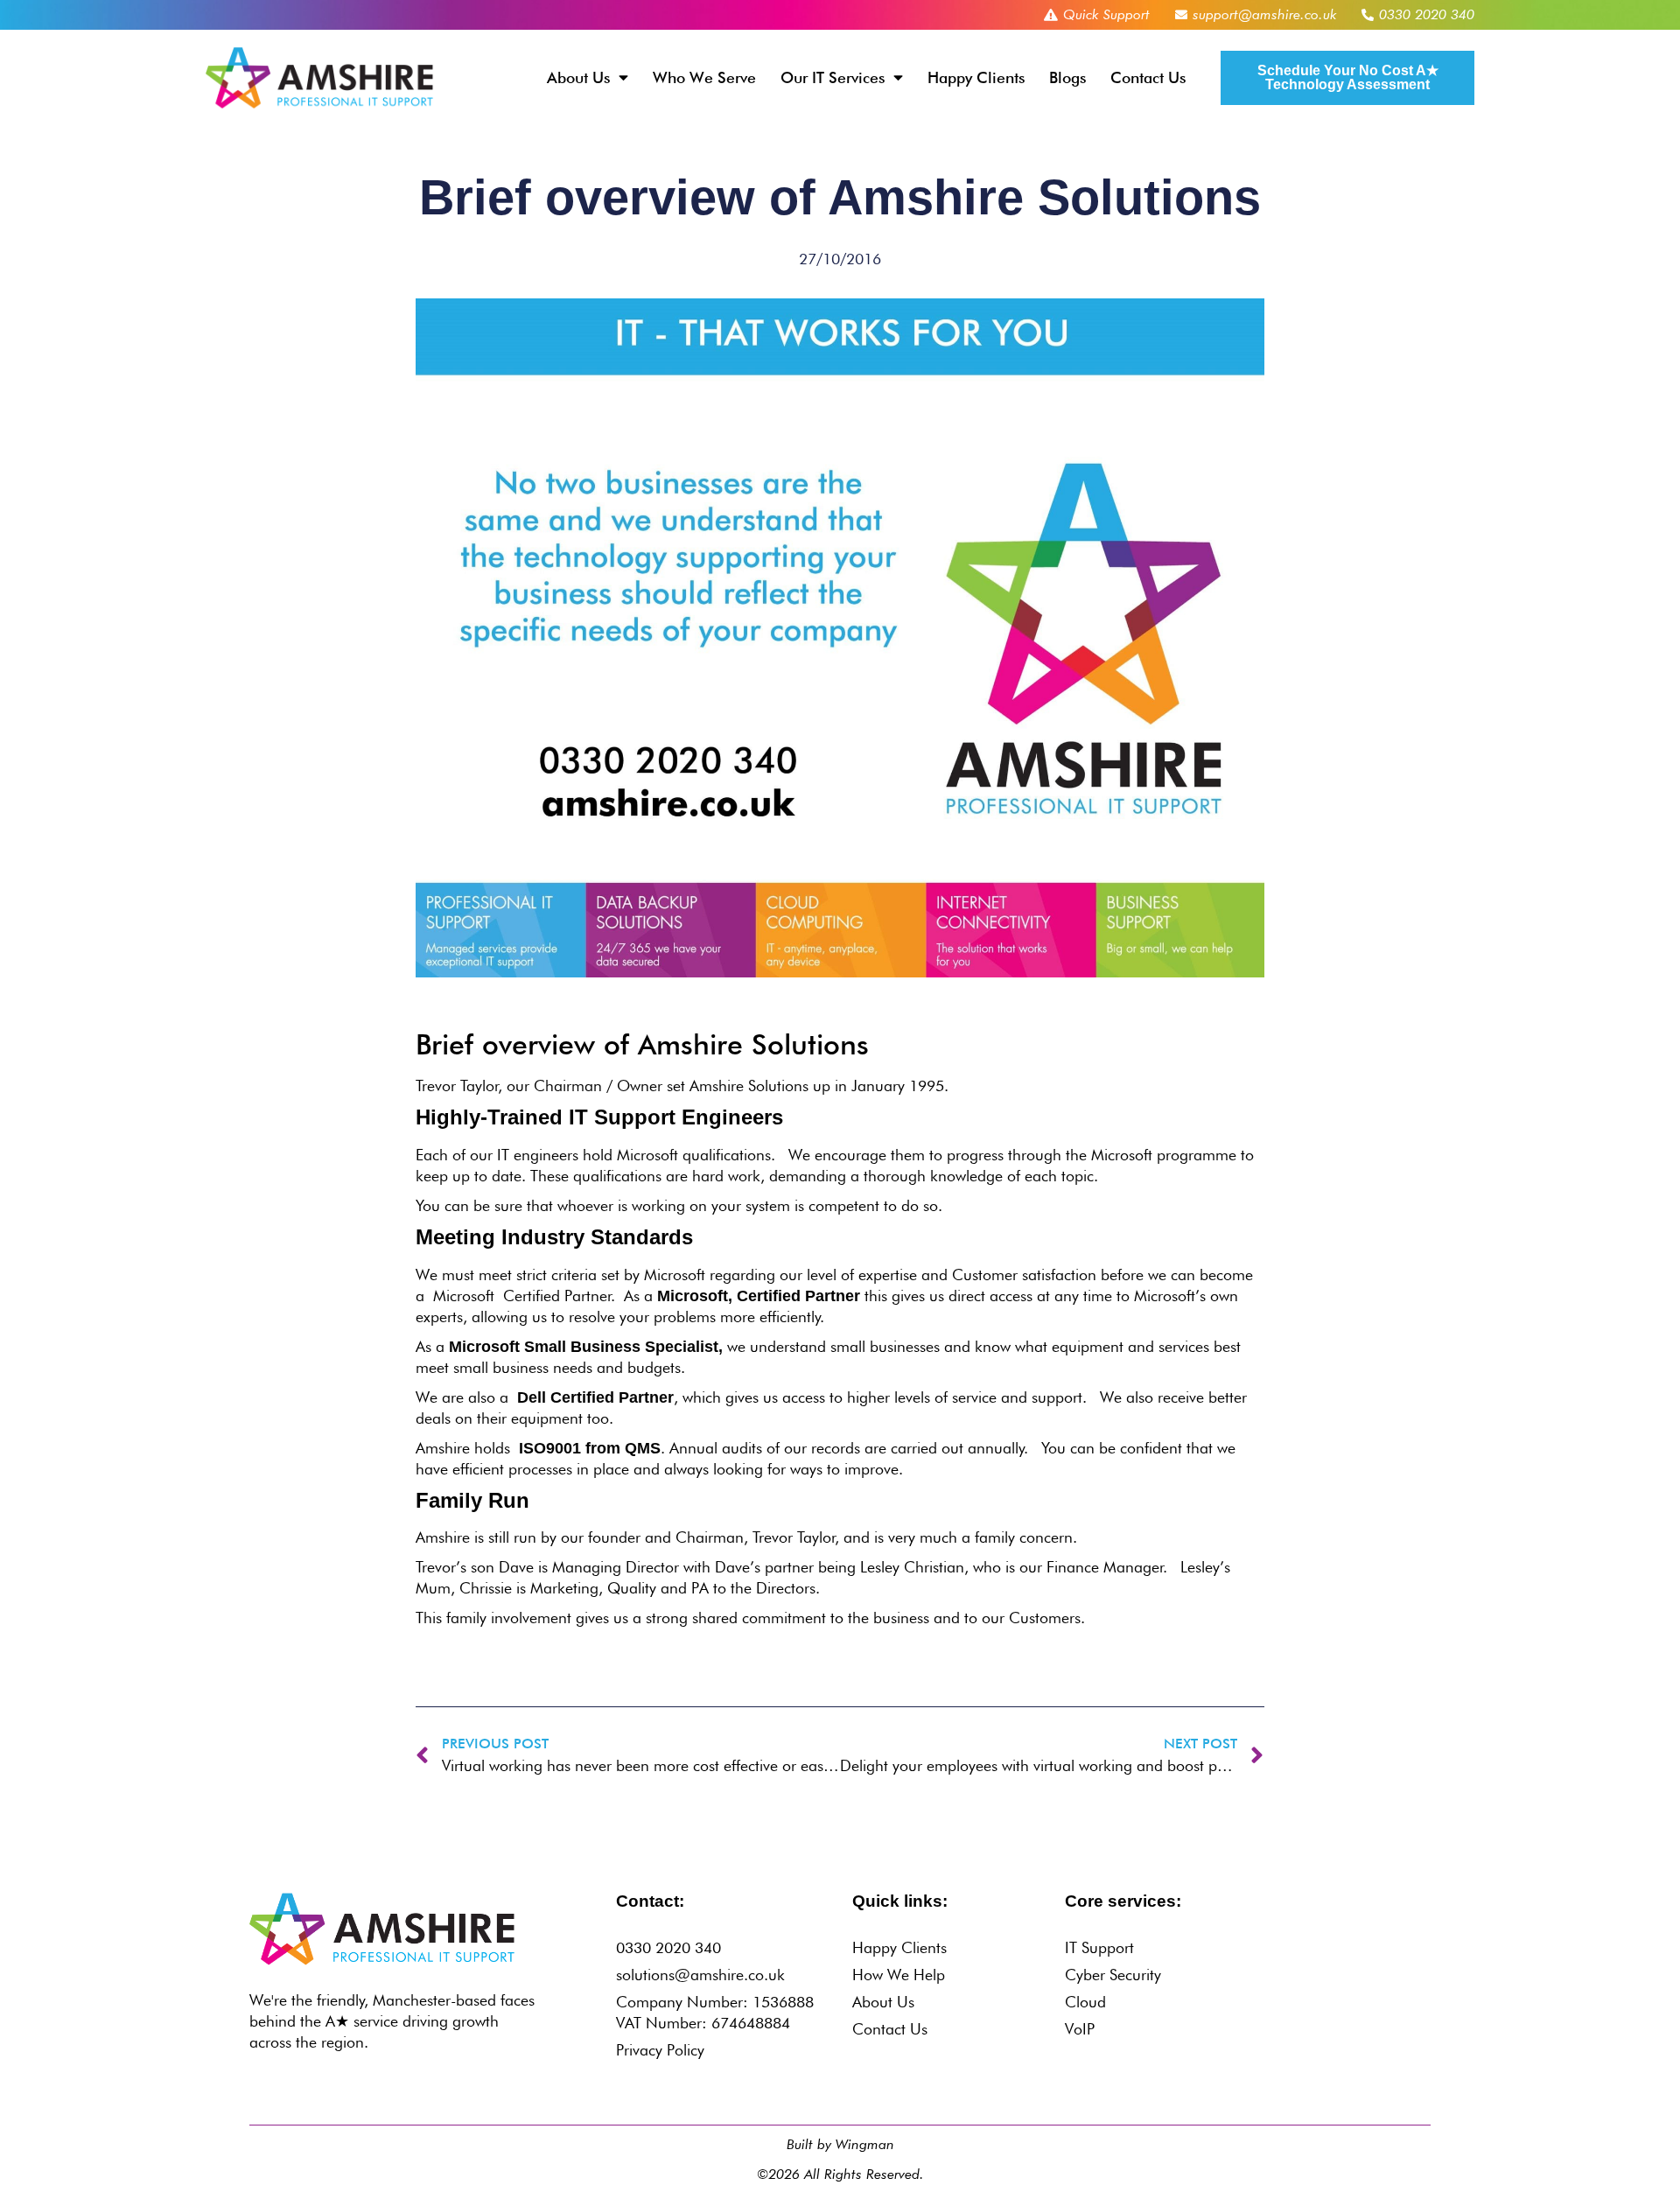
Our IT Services (833, 77)
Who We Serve (704, 77)
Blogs (1067, 77)
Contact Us (1148, 77)
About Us (578, 77)
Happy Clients (976, 77)
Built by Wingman (840, 2144)
